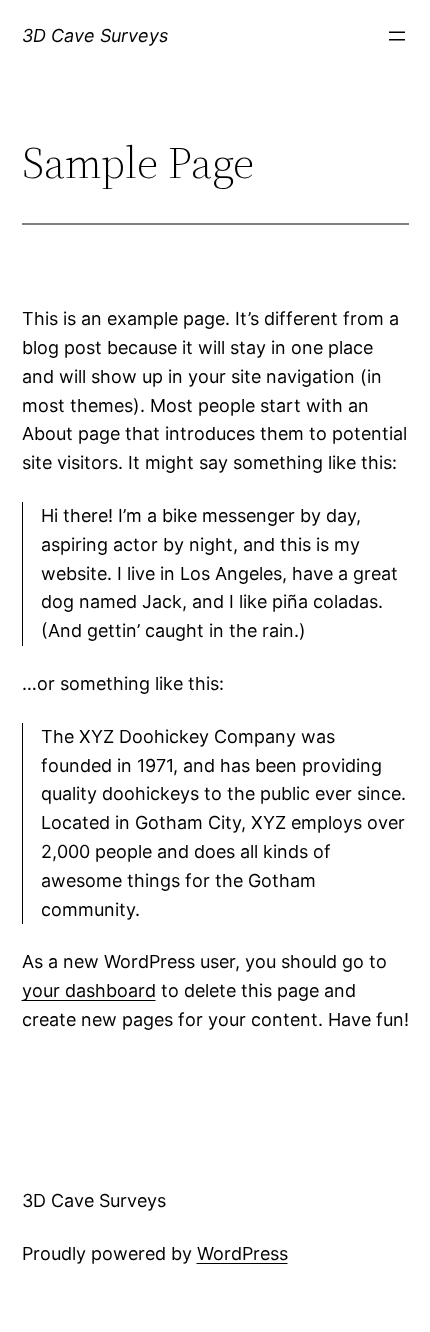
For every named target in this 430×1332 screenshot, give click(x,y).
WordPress (242, 1253)
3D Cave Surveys (95, 35)
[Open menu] (397, 36)
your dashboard (89, 990)
